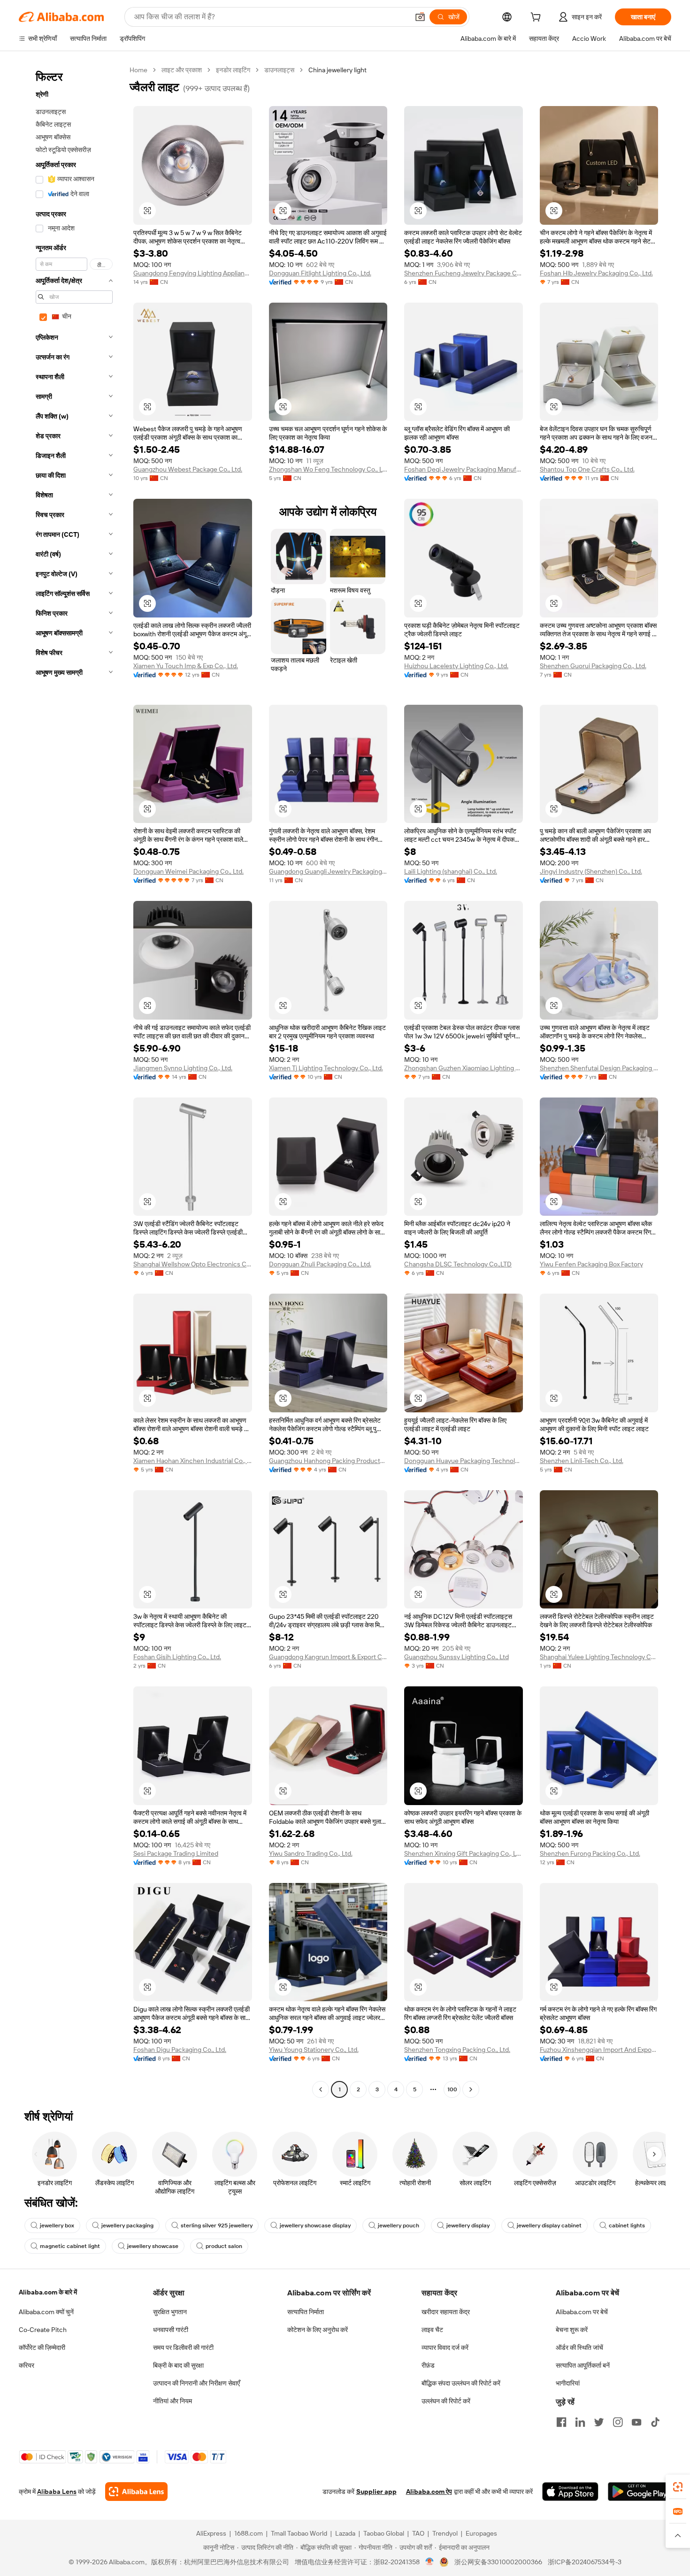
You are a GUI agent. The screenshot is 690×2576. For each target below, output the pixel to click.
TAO (418, 2533)
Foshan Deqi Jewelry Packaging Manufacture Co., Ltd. (464, 469)
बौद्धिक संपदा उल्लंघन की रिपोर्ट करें (461, 2383)
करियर (27, 2365)
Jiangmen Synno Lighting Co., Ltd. (183, 1068)
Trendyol (445, 2533)
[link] (678, 2487)
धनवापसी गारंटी (171, 2330)
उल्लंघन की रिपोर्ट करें (446, 2401)
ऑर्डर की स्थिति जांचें (579, 2347)
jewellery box (57, 2225)
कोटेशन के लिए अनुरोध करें (318, 2330)
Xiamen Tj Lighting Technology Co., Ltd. (326, 1068)
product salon (224, 2246)
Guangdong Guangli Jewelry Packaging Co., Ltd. (328, 871)
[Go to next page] (471, 2089)
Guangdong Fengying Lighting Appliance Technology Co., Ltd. (193, 273)
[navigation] (71, 1081)
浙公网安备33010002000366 (498, 2562)
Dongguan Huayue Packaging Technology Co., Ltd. (464, 1461)
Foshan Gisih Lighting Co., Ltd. (177, 1657)
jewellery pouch (399, 2225)
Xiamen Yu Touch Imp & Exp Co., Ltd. (186, 666)
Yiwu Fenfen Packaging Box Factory (591, 1264)
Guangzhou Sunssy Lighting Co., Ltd (456, 1657)
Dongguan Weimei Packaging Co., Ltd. (188, 871)
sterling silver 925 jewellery (217, 2225)
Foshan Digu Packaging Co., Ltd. (180, 2050)
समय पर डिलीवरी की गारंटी (183, 2347)
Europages (481, 2533)
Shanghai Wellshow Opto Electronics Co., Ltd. (193, 1264)
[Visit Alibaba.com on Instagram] (618, 2422)
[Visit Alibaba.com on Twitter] (599, 2422)
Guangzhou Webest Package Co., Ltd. (188, 469)
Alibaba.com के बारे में (48, 2292)
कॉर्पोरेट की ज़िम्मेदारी (42, 2347)
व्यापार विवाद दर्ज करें (445, 2347)
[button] (420, 17)
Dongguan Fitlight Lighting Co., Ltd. (320, 273)
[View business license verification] (430, 2562)
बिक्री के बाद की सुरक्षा (178, 2365)
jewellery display (468, 2225)
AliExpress (211, 2533)
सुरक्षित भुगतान (170, 2312)
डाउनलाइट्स (279, 70)
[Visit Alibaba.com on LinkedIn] (580, 2422)
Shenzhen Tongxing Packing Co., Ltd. (457, 2050)
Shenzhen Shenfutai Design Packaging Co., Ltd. (599, 1068)
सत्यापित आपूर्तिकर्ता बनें (583, 2365)
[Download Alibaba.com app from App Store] (570, 2492)
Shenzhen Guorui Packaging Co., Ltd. (593, 666)
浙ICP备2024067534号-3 (585, 2562)
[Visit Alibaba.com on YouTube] (636, 2422)
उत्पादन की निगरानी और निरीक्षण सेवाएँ (196, 2383)
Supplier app (376, 2492)
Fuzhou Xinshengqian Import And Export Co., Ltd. (599, 2050)
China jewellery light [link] (337, 70)
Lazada (345, 2533)
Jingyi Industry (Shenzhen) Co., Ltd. (591, 871)
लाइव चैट (432, 2330)
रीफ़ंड (428, 2365)
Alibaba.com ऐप (429, 2492)
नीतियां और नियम (172, 2401)
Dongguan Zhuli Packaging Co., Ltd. (320, 1264)
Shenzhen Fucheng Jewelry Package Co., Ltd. (464, 273)
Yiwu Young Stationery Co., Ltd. (314, 2050)
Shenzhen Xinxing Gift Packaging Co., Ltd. (464, 1853)
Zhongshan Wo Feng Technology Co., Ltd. (328, 469)
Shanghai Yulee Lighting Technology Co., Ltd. (599, 1657)
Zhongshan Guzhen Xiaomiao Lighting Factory (464, 1068)
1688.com (249, 2533)
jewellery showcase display (315, 2225)
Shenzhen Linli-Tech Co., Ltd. (582, 1461)
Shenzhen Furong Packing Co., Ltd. (590, 1853)
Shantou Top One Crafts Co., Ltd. (587, 469)
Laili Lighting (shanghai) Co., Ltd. (451, 871)
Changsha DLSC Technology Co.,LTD (458, 1264)
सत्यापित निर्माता (306, 2312)
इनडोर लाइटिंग (233, 70)
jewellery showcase (153, 2246)
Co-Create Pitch (43, 2330)
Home (138, 70)
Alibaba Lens (57, 2492)
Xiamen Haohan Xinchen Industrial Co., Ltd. (193, 1461)
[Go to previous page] (321, 2089)
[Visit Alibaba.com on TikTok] (655, 2422)
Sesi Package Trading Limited (176, 1853)
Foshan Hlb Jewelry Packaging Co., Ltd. (596, 273)
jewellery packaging (127, 2225)
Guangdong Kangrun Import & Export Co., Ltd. (328, 1657)
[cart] (537, 18)
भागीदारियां (568, 2383)
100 (452, 2089)
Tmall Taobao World (299, 2533)
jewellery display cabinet (549, 2225)
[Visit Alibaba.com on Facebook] (561, 2422)
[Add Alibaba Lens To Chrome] (136, 2492)
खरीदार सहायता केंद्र (446, 2312)
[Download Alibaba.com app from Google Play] (640, 2492)
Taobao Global (384, 2533)
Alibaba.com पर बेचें (582, 2312)
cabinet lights (627, 2225)
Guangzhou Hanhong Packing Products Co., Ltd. (328, 1461)
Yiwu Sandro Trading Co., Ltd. (311, 1853)
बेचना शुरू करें (572, 2330)
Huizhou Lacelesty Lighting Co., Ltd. (456, 666)
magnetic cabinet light (70, 2246)
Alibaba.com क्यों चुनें (46, 2312)
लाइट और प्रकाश (182, 70)
